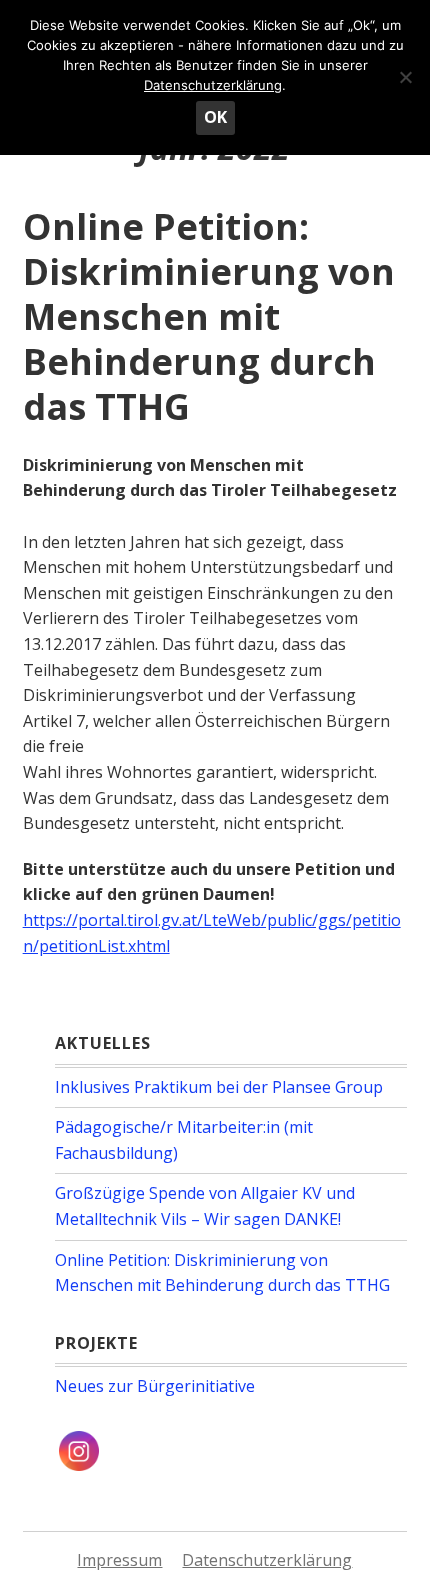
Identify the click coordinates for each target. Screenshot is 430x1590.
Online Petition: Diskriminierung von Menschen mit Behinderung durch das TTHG (209, 316)
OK (215, 117)
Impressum (119, 1560)
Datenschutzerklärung (267, 1560)
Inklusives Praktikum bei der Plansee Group (219, 1087)
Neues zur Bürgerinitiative (155, 1386)
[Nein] (405, 77)
